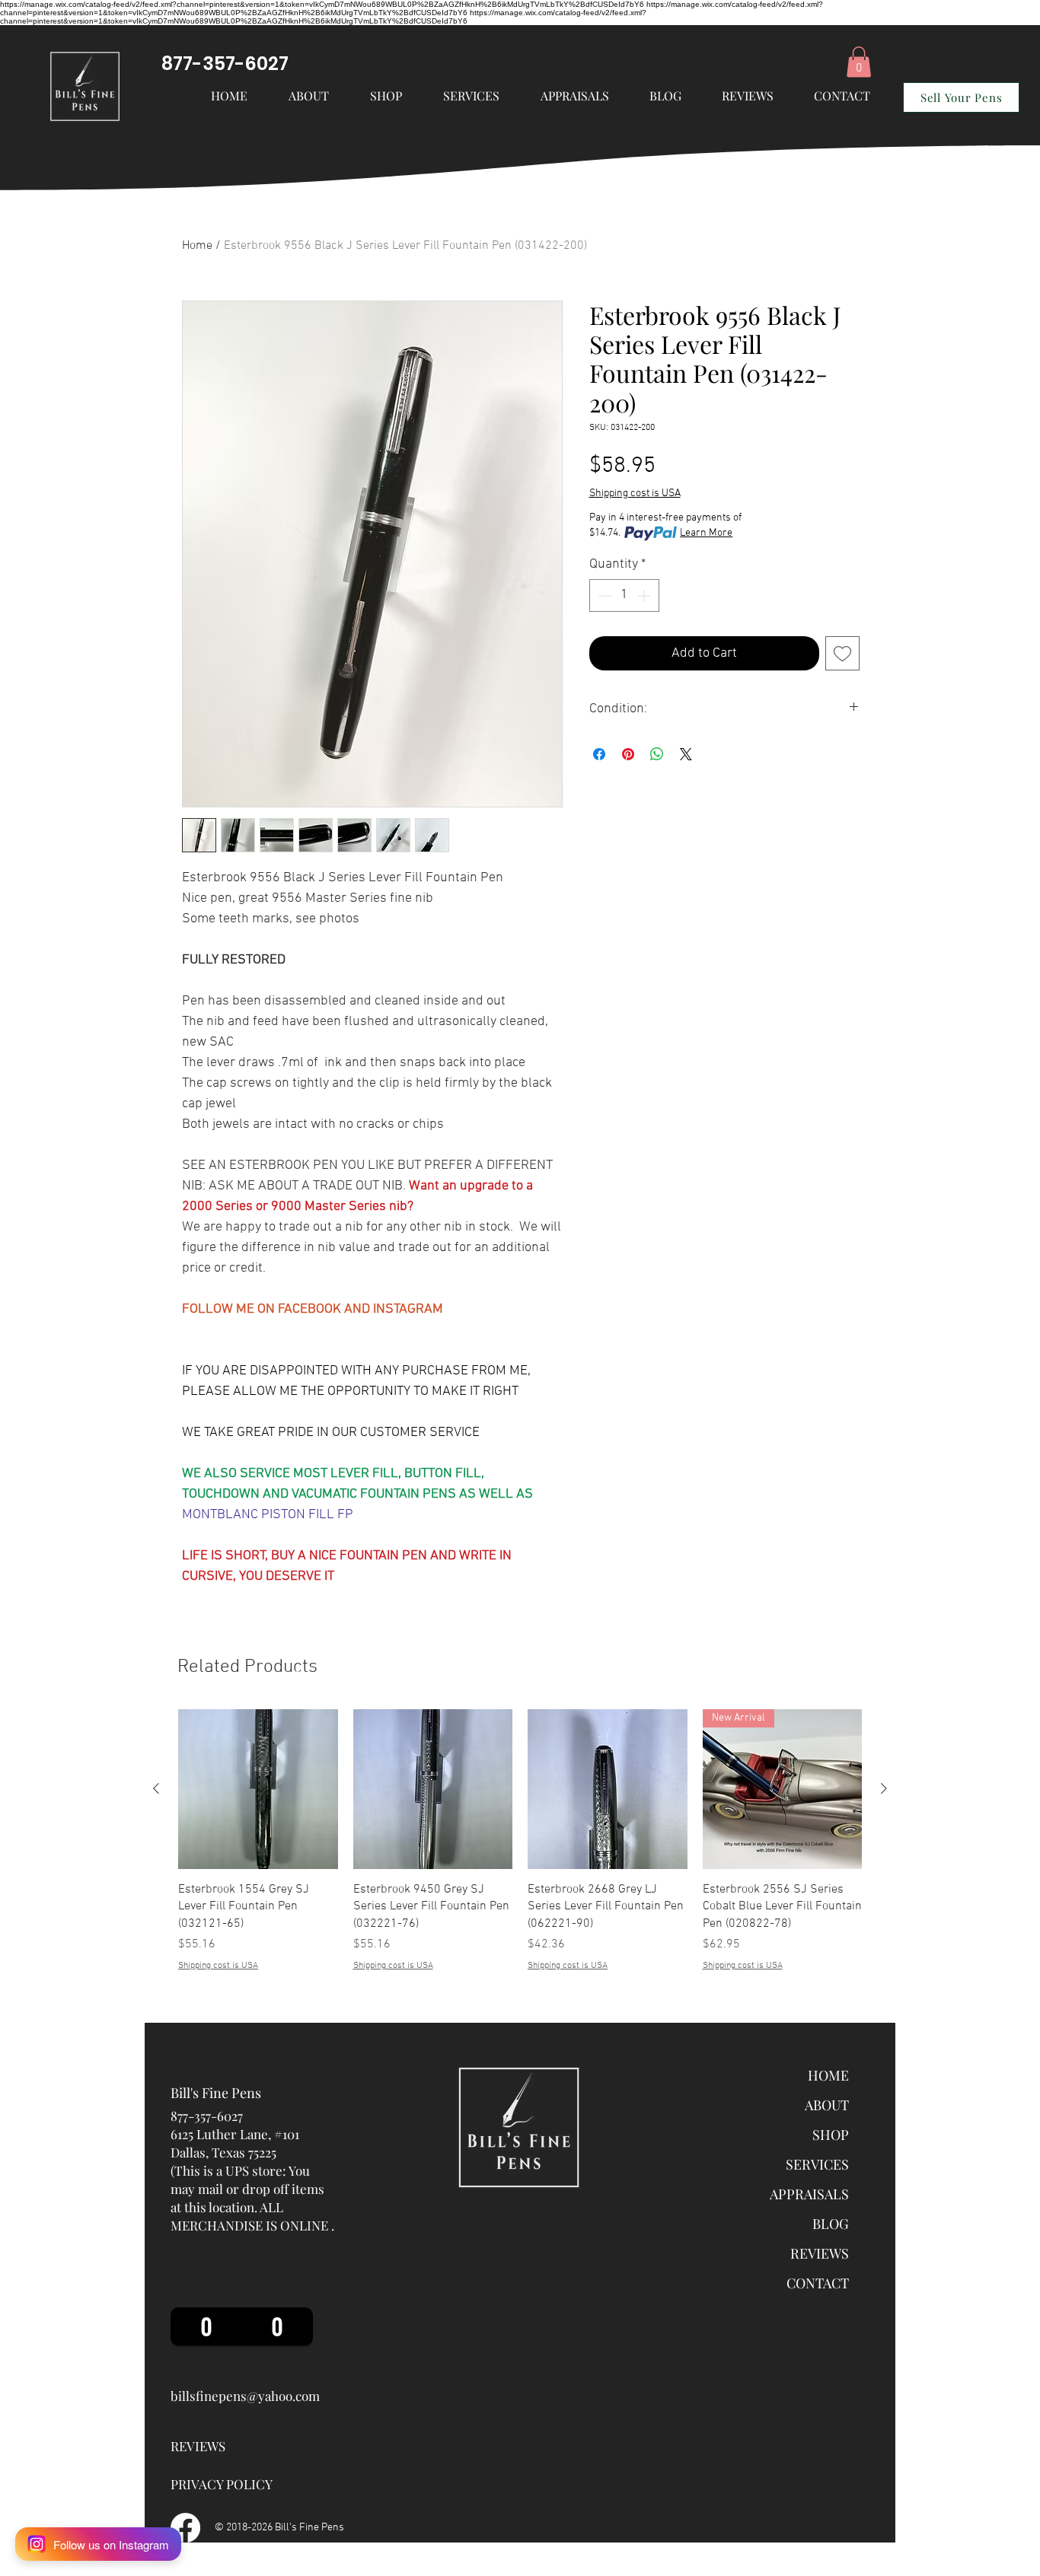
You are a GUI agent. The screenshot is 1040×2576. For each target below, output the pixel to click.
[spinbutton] (624, 595)
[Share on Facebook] (599, 754)
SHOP (831, 2135)
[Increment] (645, 595)
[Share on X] (686, 754)
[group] (520, 1841)
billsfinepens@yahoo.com (245, 2396)
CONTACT (818, 2283)
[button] (471, 96)
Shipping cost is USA (635, 494)
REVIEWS (820, 2253)
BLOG (831, 2224)
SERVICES (817, 2164)
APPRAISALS (809, 2194)
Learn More (706, 533)
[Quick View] (258, 1789)
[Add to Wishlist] (842, 653)
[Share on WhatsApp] (657, 754)
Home (197, 246)
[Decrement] (603, 595)
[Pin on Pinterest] (628, 754)
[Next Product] (884, 1788)
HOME (828, 2075)
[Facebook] (185, 2528)
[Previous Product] (156, 1788)
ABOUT (827, 2105)
